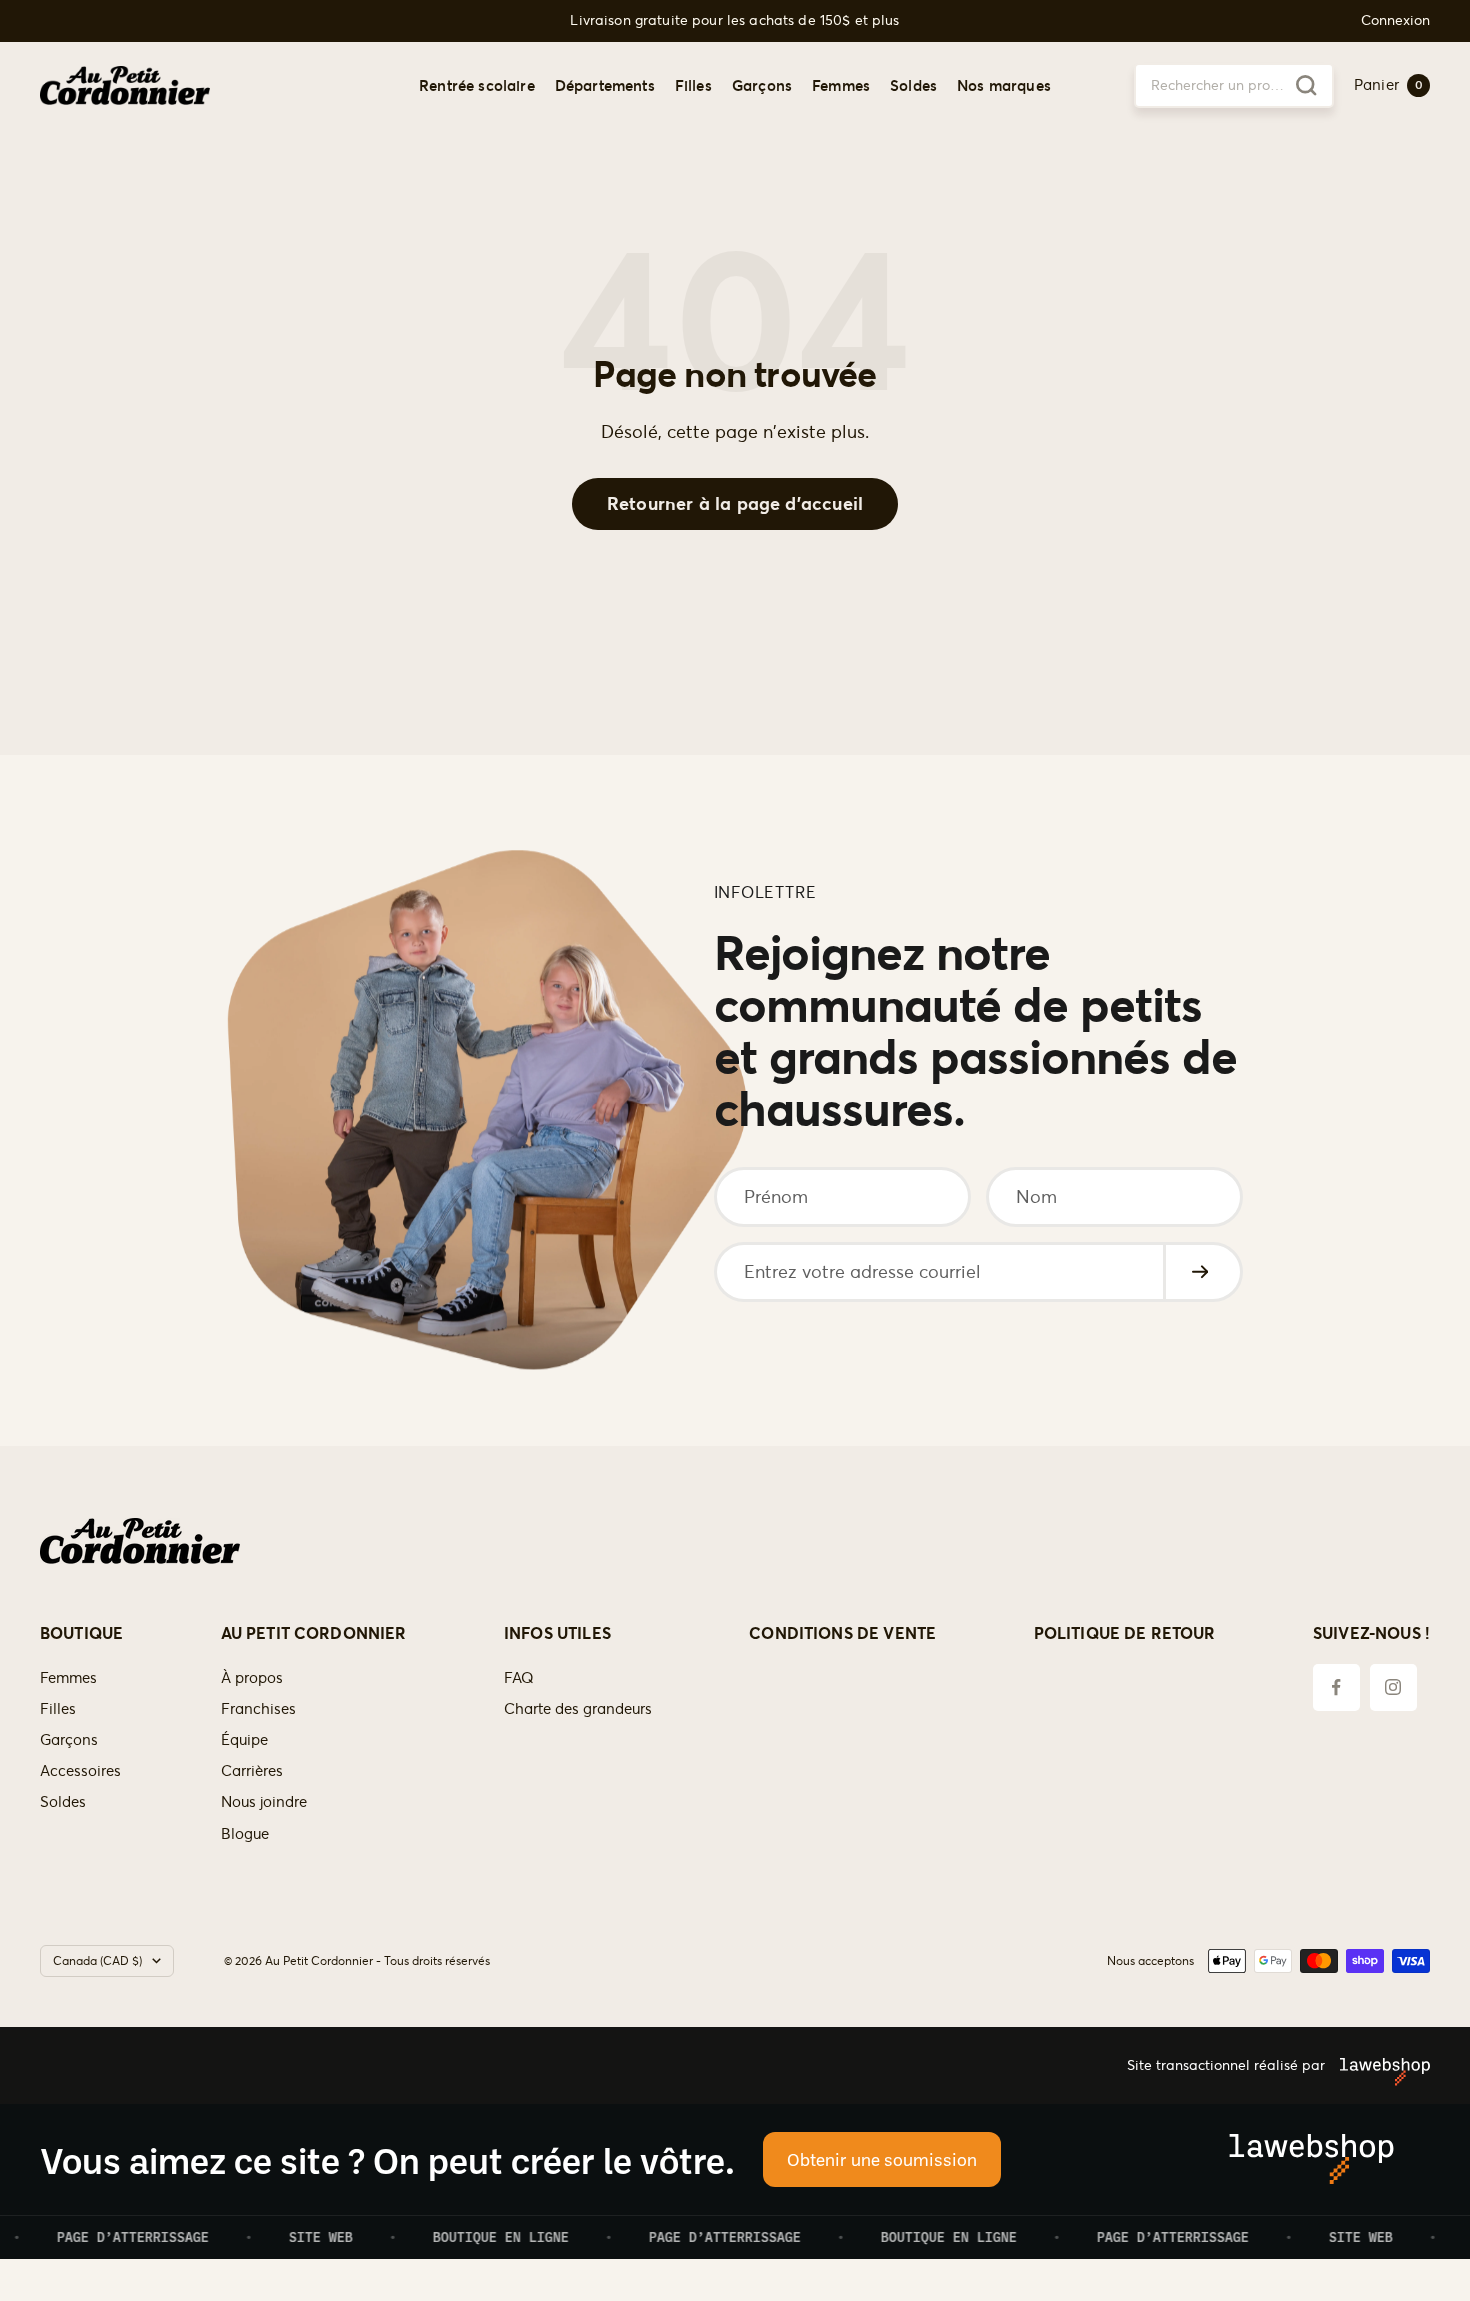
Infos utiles (557, 1633)
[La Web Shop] (1377, 2065)
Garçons (762, 84)
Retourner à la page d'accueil (735, 503)
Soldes (913, 84)
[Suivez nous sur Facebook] (1336, 1687)
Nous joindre (264, 1801)
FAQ (519, 1677)
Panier (1388, 84)
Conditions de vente (842, 1633)
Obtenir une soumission (882, 2159)
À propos (252, 1677)
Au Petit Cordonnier (314, 1633)
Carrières (252, 1770)
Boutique (81, 1633)
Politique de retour (1125, 1633)
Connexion (1395, 20)
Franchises (258, 1708)
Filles (693, 84)
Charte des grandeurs (578, 1708)
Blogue (245, 1833)
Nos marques (1004, 84)
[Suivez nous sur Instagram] (1393, 1687)
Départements (605, 84)
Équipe (244, 1739)
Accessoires (80, 1770)
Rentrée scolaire (477, 84)
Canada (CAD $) (97, 1960)
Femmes (841, 84)
